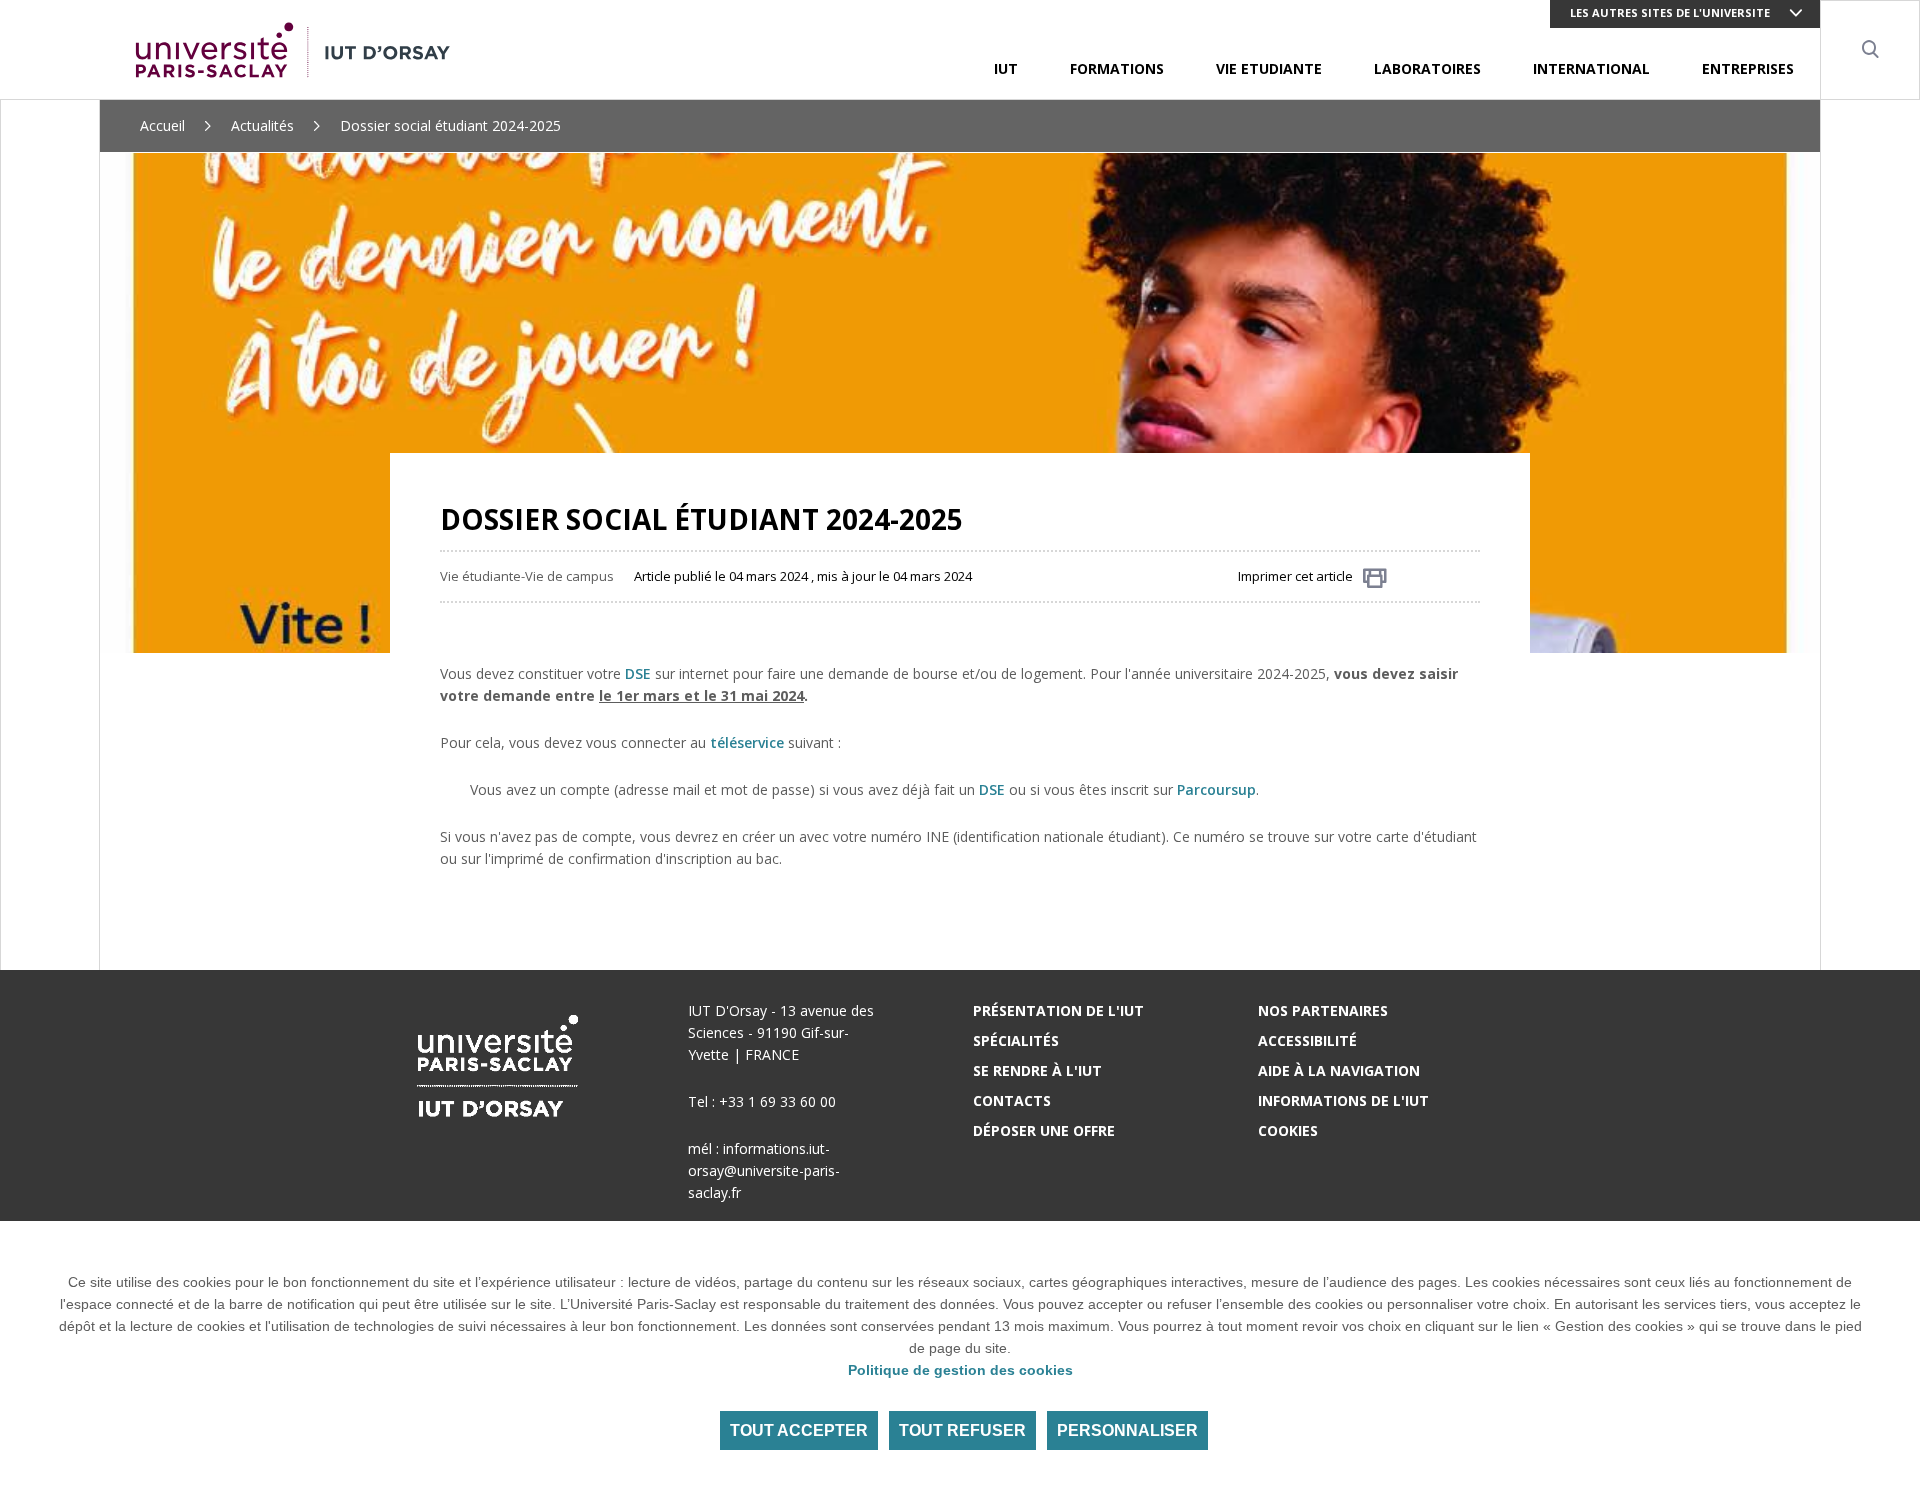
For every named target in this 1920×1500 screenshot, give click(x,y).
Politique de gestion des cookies (960, 1370)
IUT (1006, 68)
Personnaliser (1127, 1430)
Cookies (1288, 1130)
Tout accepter (799, 1430)
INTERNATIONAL (1591, 68)
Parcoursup (1216, 789)
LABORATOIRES (1427, 68)
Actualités (262, 125)
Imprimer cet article (1295, 576)
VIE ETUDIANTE (1269, 68)
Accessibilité (1307, 1040)
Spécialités (1016, 1040)
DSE (638, 673)
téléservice (747, 742)
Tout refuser (962, 1430)
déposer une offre (1044, 1130)
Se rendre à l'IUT (1037, 1070)
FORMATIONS (1117, 68)
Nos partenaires (1323, 1010)
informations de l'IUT (1343, 1100)
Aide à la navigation (1339, 1070)
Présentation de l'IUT (1058, 1010)
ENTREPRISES (1748, 68)
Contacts (1012, 1100)
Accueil (162, 125)
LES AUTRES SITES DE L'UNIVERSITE (1670, 12)
